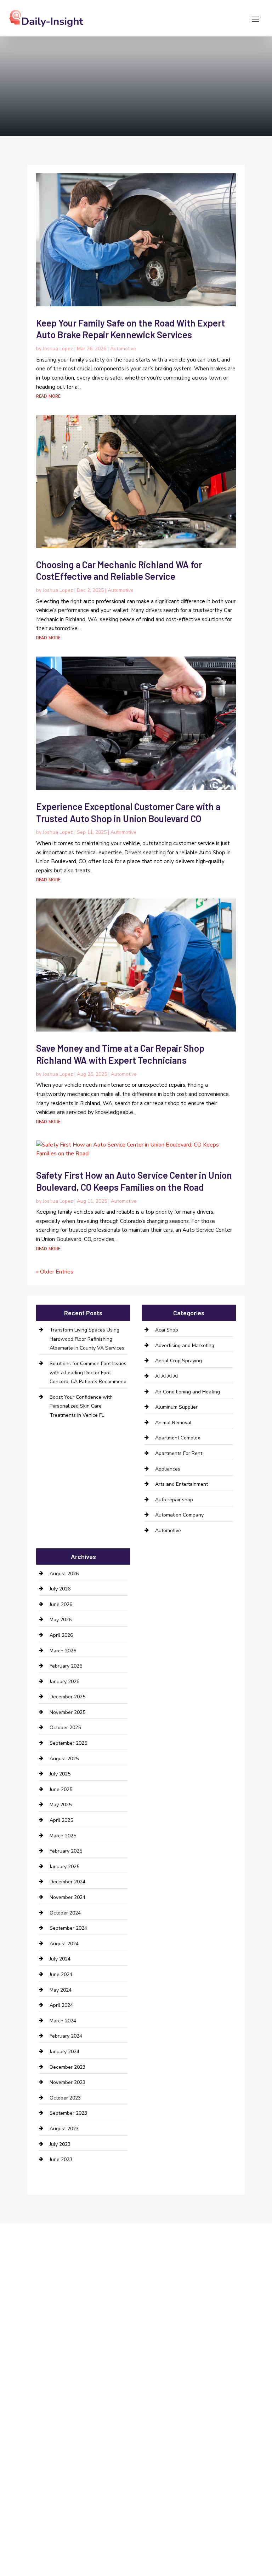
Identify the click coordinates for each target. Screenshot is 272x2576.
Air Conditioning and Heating (188, 1392)
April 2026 (61, 1635)
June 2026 (61, 1604)
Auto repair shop (174, 1500)
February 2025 (66, 1851)
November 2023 (67, 2082)
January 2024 (64, 2052)
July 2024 (60, 1959)
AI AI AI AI (166, 1376)
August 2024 (64, 1944)
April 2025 (61, 1820)
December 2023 (67, 2067)
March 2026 (63, 1651)
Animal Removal (173, 1423)
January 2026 (64, 1682)
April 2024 (61, 2005)
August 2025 (64, 1759)
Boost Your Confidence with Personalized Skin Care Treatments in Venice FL (81, 1406)
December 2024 (67, 1882)
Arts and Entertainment (182, 1484)
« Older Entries (55, 1272)
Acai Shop (167, 1330)
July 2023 (60, 2144)
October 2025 (65, 1728)
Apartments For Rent (179, 1453)
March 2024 (63, 2021)
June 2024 (61, 1974)
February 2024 (66, 2036)
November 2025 (67, 1712)
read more (48, 396)
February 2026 (66, 1666)
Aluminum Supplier (176, 1407)
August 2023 (64, 2129)
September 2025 (68, 1743)
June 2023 (61, 2159)
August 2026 (64, 1574)
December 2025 (67, 1697)
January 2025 (64, 1867)
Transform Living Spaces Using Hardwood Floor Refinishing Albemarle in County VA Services (87, 1339)
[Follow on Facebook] (15, 2305)
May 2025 (61, 1805)
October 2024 (65, 1913)
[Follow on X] (29, 2305)
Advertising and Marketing (185, 1345)
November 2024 (67, 1897)
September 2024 (68, 1928)
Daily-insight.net (160, 2361)
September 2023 (68, 2113)
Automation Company (179, 1515)
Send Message (214, 2531)
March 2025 (63, 1836)
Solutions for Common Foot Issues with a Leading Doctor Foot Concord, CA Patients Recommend (88, 1373)
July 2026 (60, 1589)
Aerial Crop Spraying (178, 1361)
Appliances (168, 1469)
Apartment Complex (178, 1438)
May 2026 (61, 1620)
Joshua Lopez (58, 349)
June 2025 (61, 1789)
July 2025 (60, 1774)
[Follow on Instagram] (43, 2305)
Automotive (123, 349)
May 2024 (61, 1990)
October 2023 (65, 2098)
